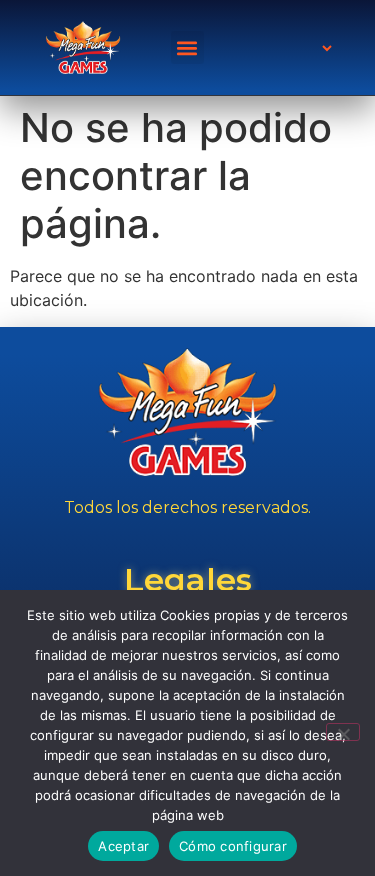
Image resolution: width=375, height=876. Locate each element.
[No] (343, 732)
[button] (187, 47)
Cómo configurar (233, 846)
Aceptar (123, 846)
